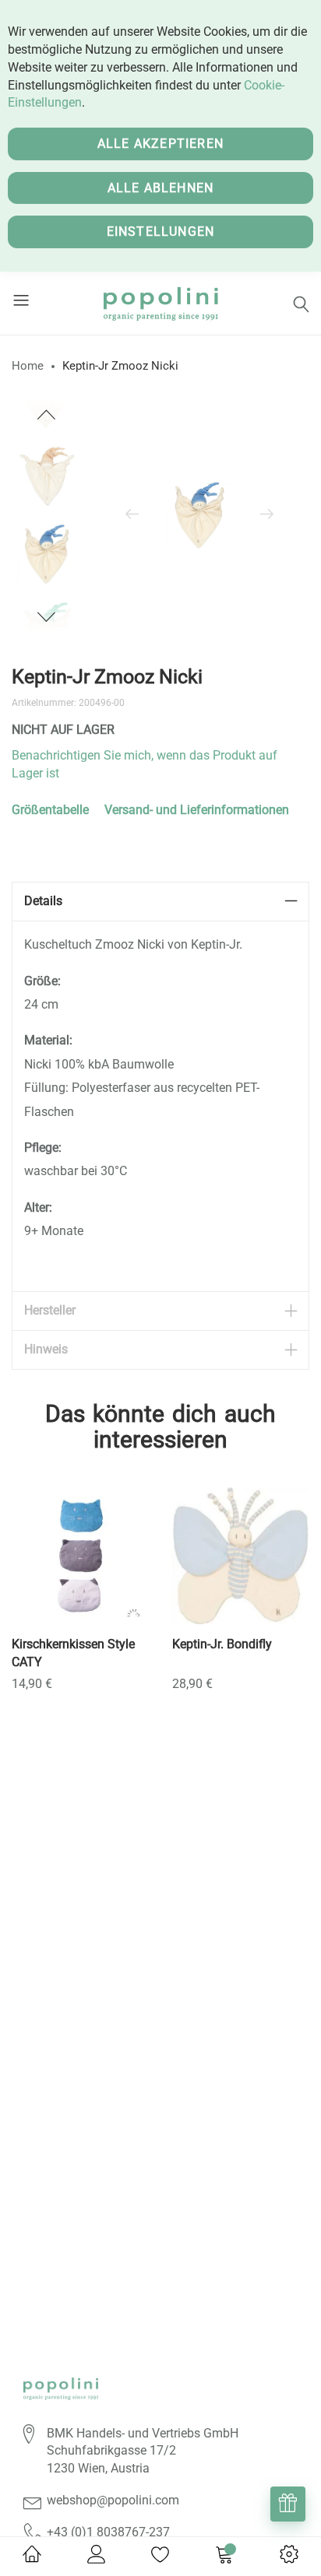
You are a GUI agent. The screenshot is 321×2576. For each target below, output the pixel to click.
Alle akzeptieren (160, 144)
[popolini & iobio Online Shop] (161, 303)
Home (28, 366)
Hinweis (46, 1349)
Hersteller (50, 1310)
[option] (47, 554)
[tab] (160, 902)
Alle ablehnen (161, 188)
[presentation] (132, 515)
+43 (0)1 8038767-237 (108, 2532)
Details (43, 901)
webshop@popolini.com (113, 2500)
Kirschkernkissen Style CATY (73, 1653)
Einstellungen (161, 232)
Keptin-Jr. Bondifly (222, 1644)
